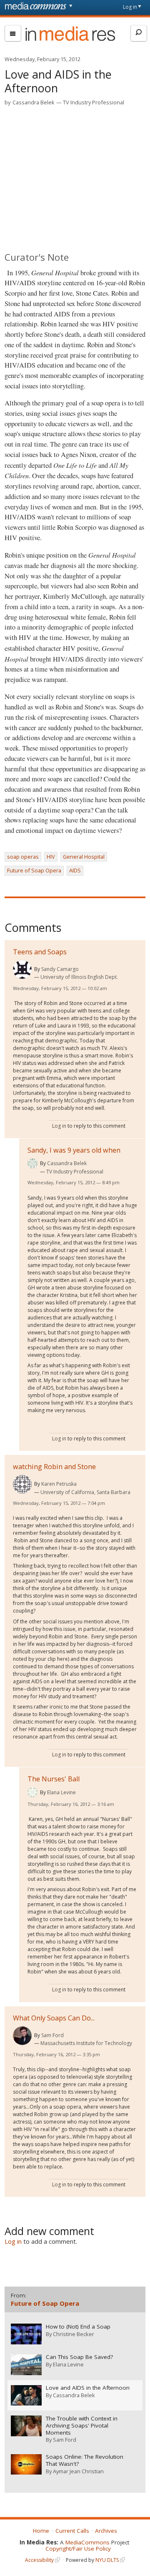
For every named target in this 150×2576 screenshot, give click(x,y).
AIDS (75, 870)
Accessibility (39, 2560)
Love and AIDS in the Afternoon (88, 2388)
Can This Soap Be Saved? (79, 2357)
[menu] (13, 33)
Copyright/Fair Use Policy (78, 2549)
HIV (51, 857)
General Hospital (84, 857)
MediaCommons (87, 2542)
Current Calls (72, 2531)
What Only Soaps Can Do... (54, 2018)
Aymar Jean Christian (78, 2471)
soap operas (23, 857)
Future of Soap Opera (34, 870)
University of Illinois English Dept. (79, 977)
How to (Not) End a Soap (78, 2327)
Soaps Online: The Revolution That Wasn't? (85, 2460)
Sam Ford (52, 2035)
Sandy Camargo (60, 969)
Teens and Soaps (40, 952)
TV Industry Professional (94, 102)
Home (41, 2531)
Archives (106, 2531)
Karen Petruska (59, 1484)
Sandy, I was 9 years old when (74, 1150)
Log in (130, 7)
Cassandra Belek (34, 102)
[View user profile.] (22, 969)
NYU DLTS (107, 2560)
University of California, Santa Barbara (85, 1492)
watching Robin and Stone (54, 1467)
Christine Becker (74, 2334)
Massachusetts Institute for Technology (86, 2043)
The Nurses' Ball (54, 1779)
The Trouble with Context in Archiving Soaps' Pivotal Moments (82, 2426)
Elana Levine (61, 1792)
